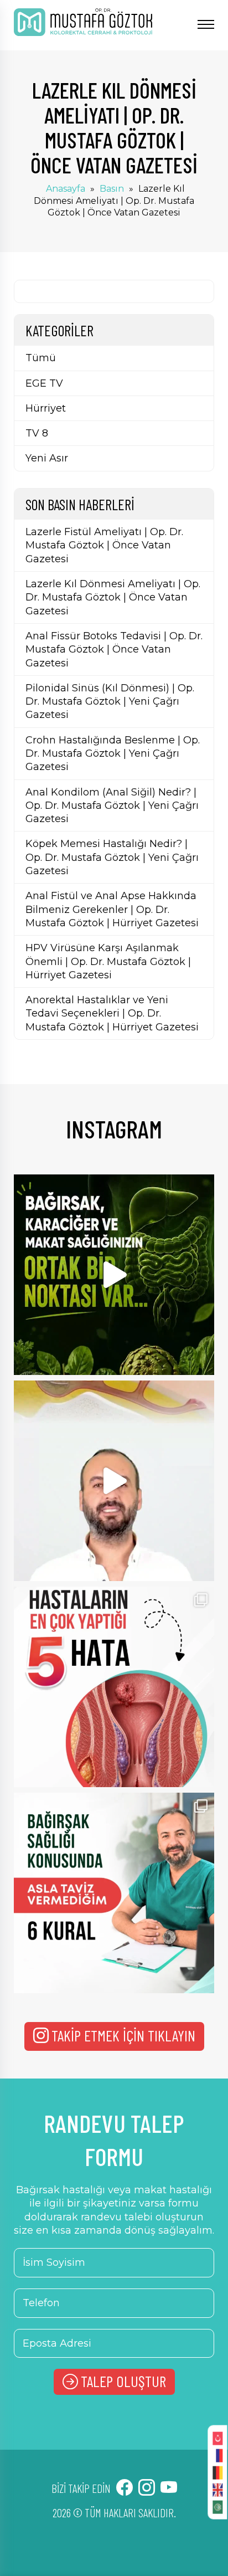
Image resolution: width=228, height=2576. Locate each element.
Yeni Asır (47, 458)
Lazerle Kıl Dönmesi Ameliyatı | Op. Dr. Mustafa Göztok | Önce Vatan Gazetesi (113, 597)
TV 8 (37, 433)
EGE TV (44, 383)
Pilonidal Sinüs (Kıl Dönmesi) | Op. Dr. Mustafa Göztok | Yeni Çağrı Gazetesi (110, 702)
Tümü (41, 358)
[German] (217, 2472)
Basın (112, 189)
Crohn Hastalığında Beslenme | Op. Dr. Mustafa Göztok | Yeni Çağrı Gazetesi (113, 754)
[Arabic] (217, 2506)
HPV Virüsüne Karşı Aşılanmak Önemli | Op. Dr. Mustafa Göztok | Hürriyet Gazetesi (108, 961)
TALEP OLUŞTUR (123, 2381)
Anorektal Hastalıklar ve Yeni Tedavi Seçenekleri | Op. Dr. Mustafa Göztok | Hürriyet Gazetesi (112, 1014)
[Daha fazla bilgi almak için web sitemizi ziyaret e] (114, 1481)
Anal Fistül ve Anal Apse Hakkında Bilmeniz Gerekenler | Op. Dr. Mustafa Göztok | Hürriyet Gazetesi (112, 909)
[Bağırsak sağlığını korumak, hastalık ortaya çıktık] (114, 1893)
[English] (217, 2489)
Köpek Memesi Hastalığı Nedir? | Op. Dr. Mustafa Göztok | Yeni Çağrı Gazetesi (112, 857)
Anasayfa (66, 189)
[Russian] (217, 2455)
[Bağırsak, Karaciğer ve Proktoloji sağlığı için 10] (114, 1275)
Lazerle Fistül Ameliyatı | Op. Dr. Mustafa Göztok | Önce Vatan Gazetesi (104, 545)
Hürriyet (46, 408)
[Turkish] (217, 2438)
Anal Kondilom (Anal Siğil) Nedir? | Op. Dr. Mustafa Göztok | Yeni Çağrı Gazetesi (112, 806)
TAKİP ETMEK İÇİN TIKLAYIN (123, 2035)
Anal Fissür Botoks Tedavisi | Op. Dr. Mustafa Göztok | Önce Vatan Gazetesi (114, 650)
